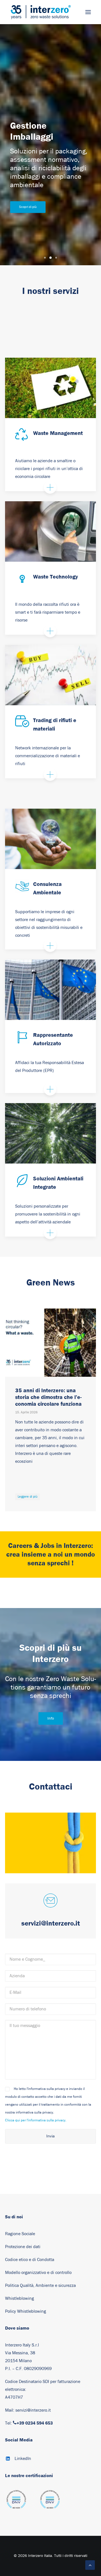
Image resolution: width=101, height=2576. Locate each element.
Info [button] (50, 1718)
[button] (88, 12)
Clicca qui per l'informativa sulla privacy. (36, 2120)
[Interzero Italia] (41, 12)
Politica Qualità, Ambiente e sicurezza (40, 2285)
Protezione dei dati (23, 2247)
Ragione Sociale (20, 2234)
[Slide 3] (56, 258)
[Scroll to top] (90, 2565)
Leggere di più (27, 1496)
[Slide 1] (45, 258)
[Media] (16, 2502)
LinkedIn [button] (23, 2459)
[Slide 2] (50, 258)
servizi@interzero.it (33, 2410)
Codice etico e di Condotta (30, 2260)
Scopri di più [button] (28, 207)
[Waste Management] (50, 388)
